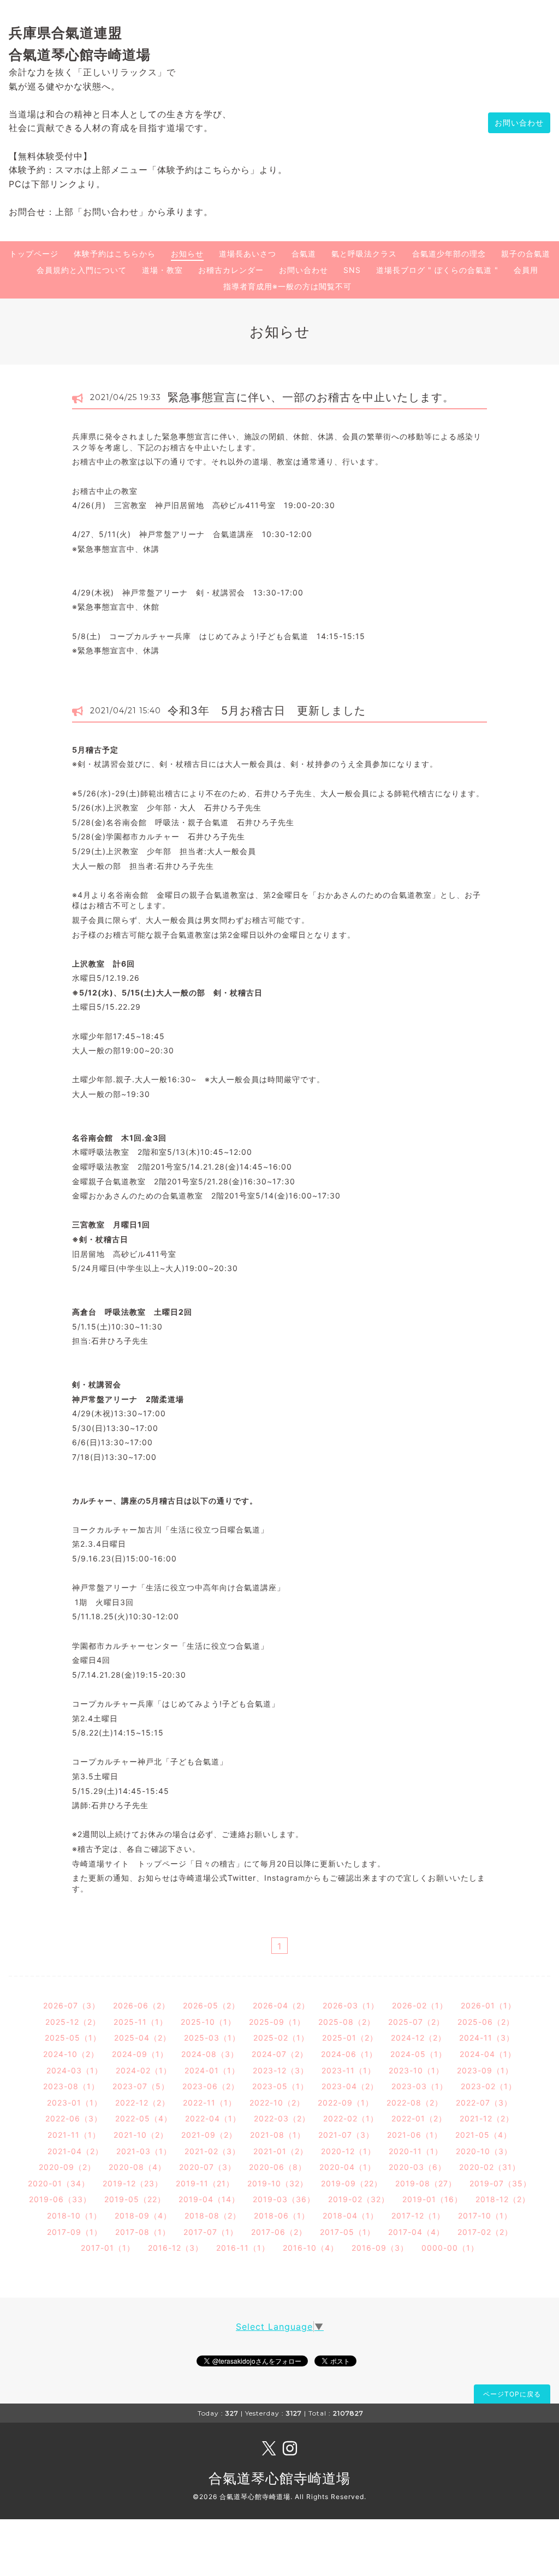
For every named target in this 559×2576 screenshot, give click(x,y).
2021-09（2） (209, 2135)
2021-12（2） (487, 2118)
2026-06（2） (141, 2005)
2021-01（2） (281, 2151)
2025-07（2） (416, 2022)
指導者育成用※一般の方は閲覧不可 (287, 286)
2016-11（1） (243, 2248)
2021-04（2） (75, 2151)
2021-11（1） (74, 2135)
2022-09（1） (346, 2103)
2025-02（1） (281, 2038)
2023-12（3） (281, 2070)
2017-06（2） (279, 2232)
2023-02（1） (489, 2086)
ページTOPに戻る (512, 2394)
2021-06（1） (415, 2135)
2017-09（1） (75, 2232)
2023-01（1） (75, 2103)
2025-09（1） (277, 2022)
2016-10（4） (311, 2248)
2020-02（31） (490, 2167)
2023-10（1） (416, 2070)
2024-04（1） (488, 2054)
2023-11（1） (349, 2070)
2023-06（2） (211, 2086)
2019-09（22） (352, 2183)
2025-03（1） (212, 2038)
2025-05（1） (73, 2038)
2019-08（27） (426, 2183)
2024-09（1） (140, 2054)
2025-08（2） (347, 2022)
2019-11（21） (205, 2183)
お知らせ (187, 254)
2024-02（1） (144, 2070)
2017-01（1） (108, 2248)
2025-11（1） (141, 2022)
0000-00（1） (450, 2248)
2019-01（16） (432, 2199)
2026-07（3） (72, 2005)
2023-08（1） (71, 2086)
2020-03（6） (417, 2167)
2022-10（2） (277, 2103)
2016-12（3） (176, 2248)
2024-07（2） (280, 2054)
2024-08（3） (210, 2054)
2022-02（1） (351, 2118)
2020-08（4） (137, 2167)
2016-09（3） (380, 2248)
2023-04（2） (350, 2086)
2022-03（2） (282, 2118)
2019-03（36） (284, 2199)
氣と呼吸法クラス (364, 254)
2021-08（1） (278, 2135)
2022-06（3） (74, 2118)
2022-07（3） (484, 2103)
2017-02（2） (485, 2232)
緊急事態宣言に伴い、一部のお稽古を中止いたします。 (311, 397)
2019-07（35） (500, 2183)
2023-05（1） (280, 2086)
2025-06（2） (486, 2022)
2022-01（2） (419, 2118)
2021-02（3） (212, 2151)
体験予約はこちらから (115, 254)
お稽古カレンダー (231, 270)
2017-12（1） (418, 2216)
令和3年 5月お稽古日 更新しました (267, 711)
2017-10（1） (485, 2216)
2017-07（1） (211, 2232)
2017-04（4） (416, 2232)
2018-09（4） (143, 2216)
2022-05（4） (144, 2118)
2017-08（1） (143, 2232)
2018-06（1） (282, 2216)
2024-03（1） (75, 2070)
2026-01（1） (488, 2005)
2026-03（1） (351, 2005)
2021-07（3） (346, 2135)
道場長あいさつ (248, 254)
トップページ (34, 254)
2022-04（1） (213, 2118)
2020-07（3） (207, 2167)
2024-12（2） (418, 2038)
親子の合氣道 (526, 254)
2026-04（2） (281, 2005)
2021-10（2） (141, 2135)
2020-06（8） (278, 2167)
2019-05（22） (135, 2199)
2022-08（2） (415, 2103)
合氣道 (304, 254)
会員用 (526, 270)
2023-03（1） (420, 2086)
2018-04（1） (350, 2216)
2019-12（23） (133, 2183)
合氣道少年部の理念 (449, 254)
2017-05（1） (347, 2232)
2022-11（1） (210, 2103)
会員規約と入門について (82, 270)
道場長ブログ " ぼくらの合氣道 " (437, 270)
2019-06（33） (60, 2199)
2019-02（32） (359, 2199)
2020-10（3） (484, 2151)
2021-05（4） (483, 2135)
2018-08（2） (213, 2216)
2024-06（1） (349, 2054)
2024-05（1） (418, 2054)
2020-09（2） (67, 2167)
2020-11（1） (416, 2151)
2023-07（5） (141, 2086)
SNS (352, 270)
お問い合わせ (519, 123)
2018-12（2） (503, 2199)
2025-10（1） (208, 2022)
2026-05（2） (211, 2005)
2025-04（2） (142, 2038)
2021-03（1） (144, 2151)
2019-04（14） (209, 2199)
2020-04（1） (347, 2167)
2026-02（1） (420, 2005)
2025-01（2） (350, 2038)
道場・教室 (162, 270)
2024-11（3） (487, 2038)
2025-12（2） (73, 2022)
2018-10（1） (74, 2216)
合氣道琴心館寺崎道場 (279, 2478)
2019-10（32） (278, 2183)
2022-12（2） (142, 2103)
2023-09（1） (485, 2070)
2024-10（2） (71, 2054)
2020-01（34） (59, 2183)
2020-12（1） (348, 2151)
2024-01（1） (212, 2070)
